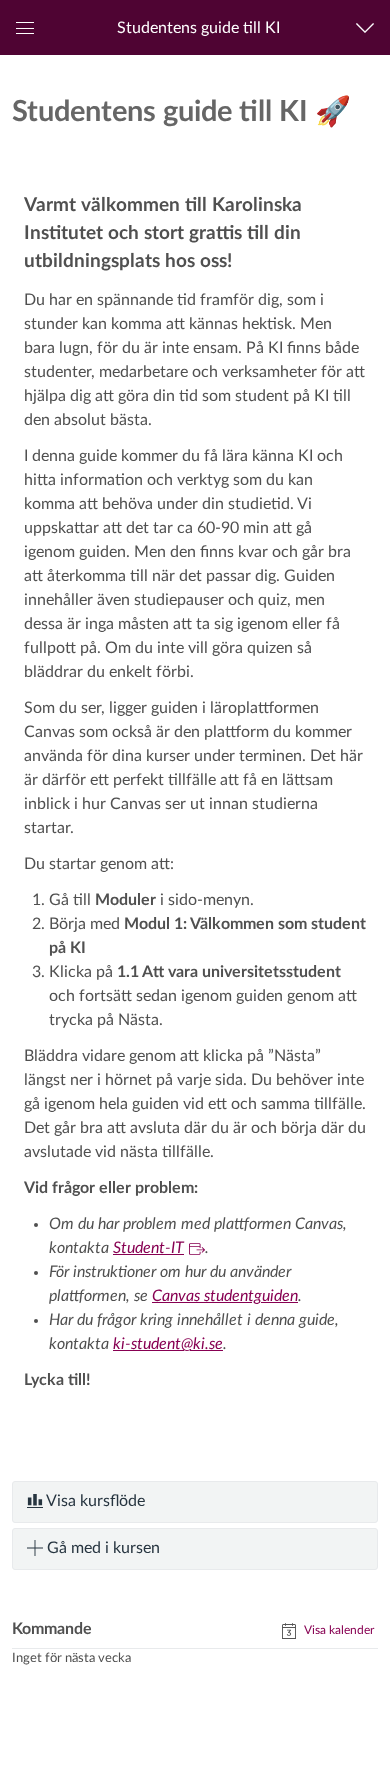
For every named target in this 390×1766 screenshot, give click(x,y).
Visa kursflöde (94, 1501)
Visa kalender (337, 1630)
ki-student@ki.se (168, 1344)
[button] (198, 27)
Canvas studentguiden (225, 1296)
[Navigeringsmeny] (369, 27)
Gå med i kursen (101, 1548)
